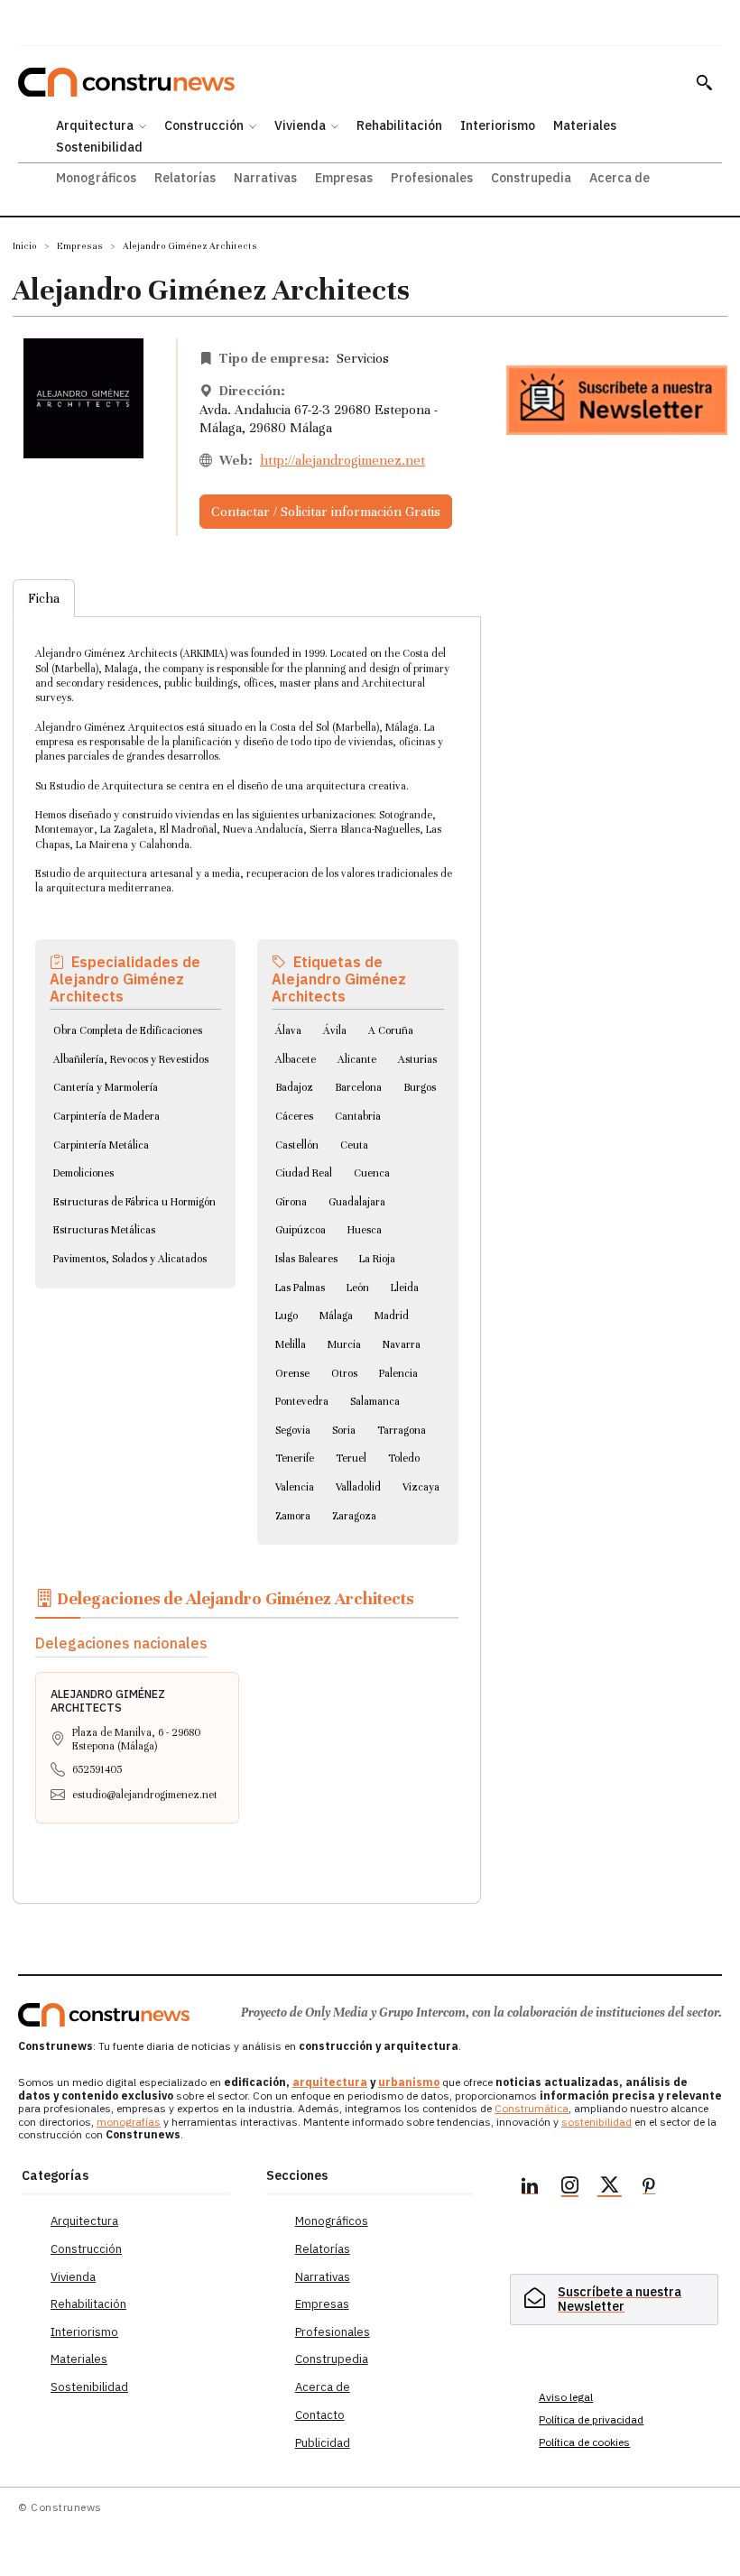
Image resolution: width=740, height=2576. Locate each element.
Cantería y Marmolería (106, 1087)
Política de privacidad (591, 2419)
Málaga (336, 1316)
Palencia (398, 1373)
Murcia (344, 1344)
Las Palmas (300, 1288)
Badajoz (294, 1087)
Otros (344, 1373)
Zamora (293, 1516)
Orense (292, 1373)
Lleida (405, 1288)
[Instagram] (569, 2188)
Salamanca (375, 1401)
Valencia (295, 1487)
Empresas (80, 246)
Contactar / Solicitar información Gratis (326, 512)
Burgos (420, 1087)
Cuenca (372, 1173)
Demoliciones (83, 1173)
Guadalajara (357, 1202)
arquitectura (330, 2082)
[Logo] (104, 2015)
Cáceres (294, 1116)
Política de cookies (584, 2442)
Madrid (392, 1316)
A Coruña (391, 1030)
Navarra (402, 1344)
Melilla (291, 1344)
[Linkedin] (530, 2188)
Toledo (404, 1458)
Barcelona (358, 1087)
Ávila (335, 1030)
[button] (704, 82)
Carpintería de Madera (106, 1116)
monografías (129, 2122)
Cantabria (358, 1116)
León (358, 1288)
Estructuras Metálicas (104, 1230)
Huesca (365, 1230)
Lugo (287, 1316)
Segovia (293, 1430)
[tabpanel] (247, 1238)
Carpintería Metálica (101, 1145)
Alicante (357, 1059)
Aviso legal (566, 2397)
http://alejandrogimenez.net (342, 460)
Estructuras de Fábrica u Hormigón (134, 1202)
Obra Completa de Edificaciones (128, 1030)
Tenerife (295, 1458)
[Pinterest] (649, 2188)
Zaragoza (354, 1516)
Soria (344, 1430)
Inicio (25, 246)
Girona (291, 1202)
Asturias (417, 1059)
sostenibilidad (597, 2122)
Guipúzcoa (301, 1230)
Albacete (296, 1059)
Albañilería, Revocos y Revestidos (131, 1059)
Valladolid (358, 1487)
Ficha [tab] (44, 598)
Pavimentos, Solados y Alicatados (130, 1259)
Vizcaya (421, 1487)
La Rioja (377, 1259)
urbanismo (409, 2082)
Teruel (351, 1458)
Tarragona (402, 1430)
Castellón (297, 1145)
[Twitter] (609, 2188)
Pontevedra (302, 1401)
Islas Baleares (306, 1259)
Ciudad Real (304, 1173)
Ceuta (354, 1145)
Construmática (532, 2108)
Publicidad (323, 2443)
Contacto (320, 2415)
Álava (288, 1030)
